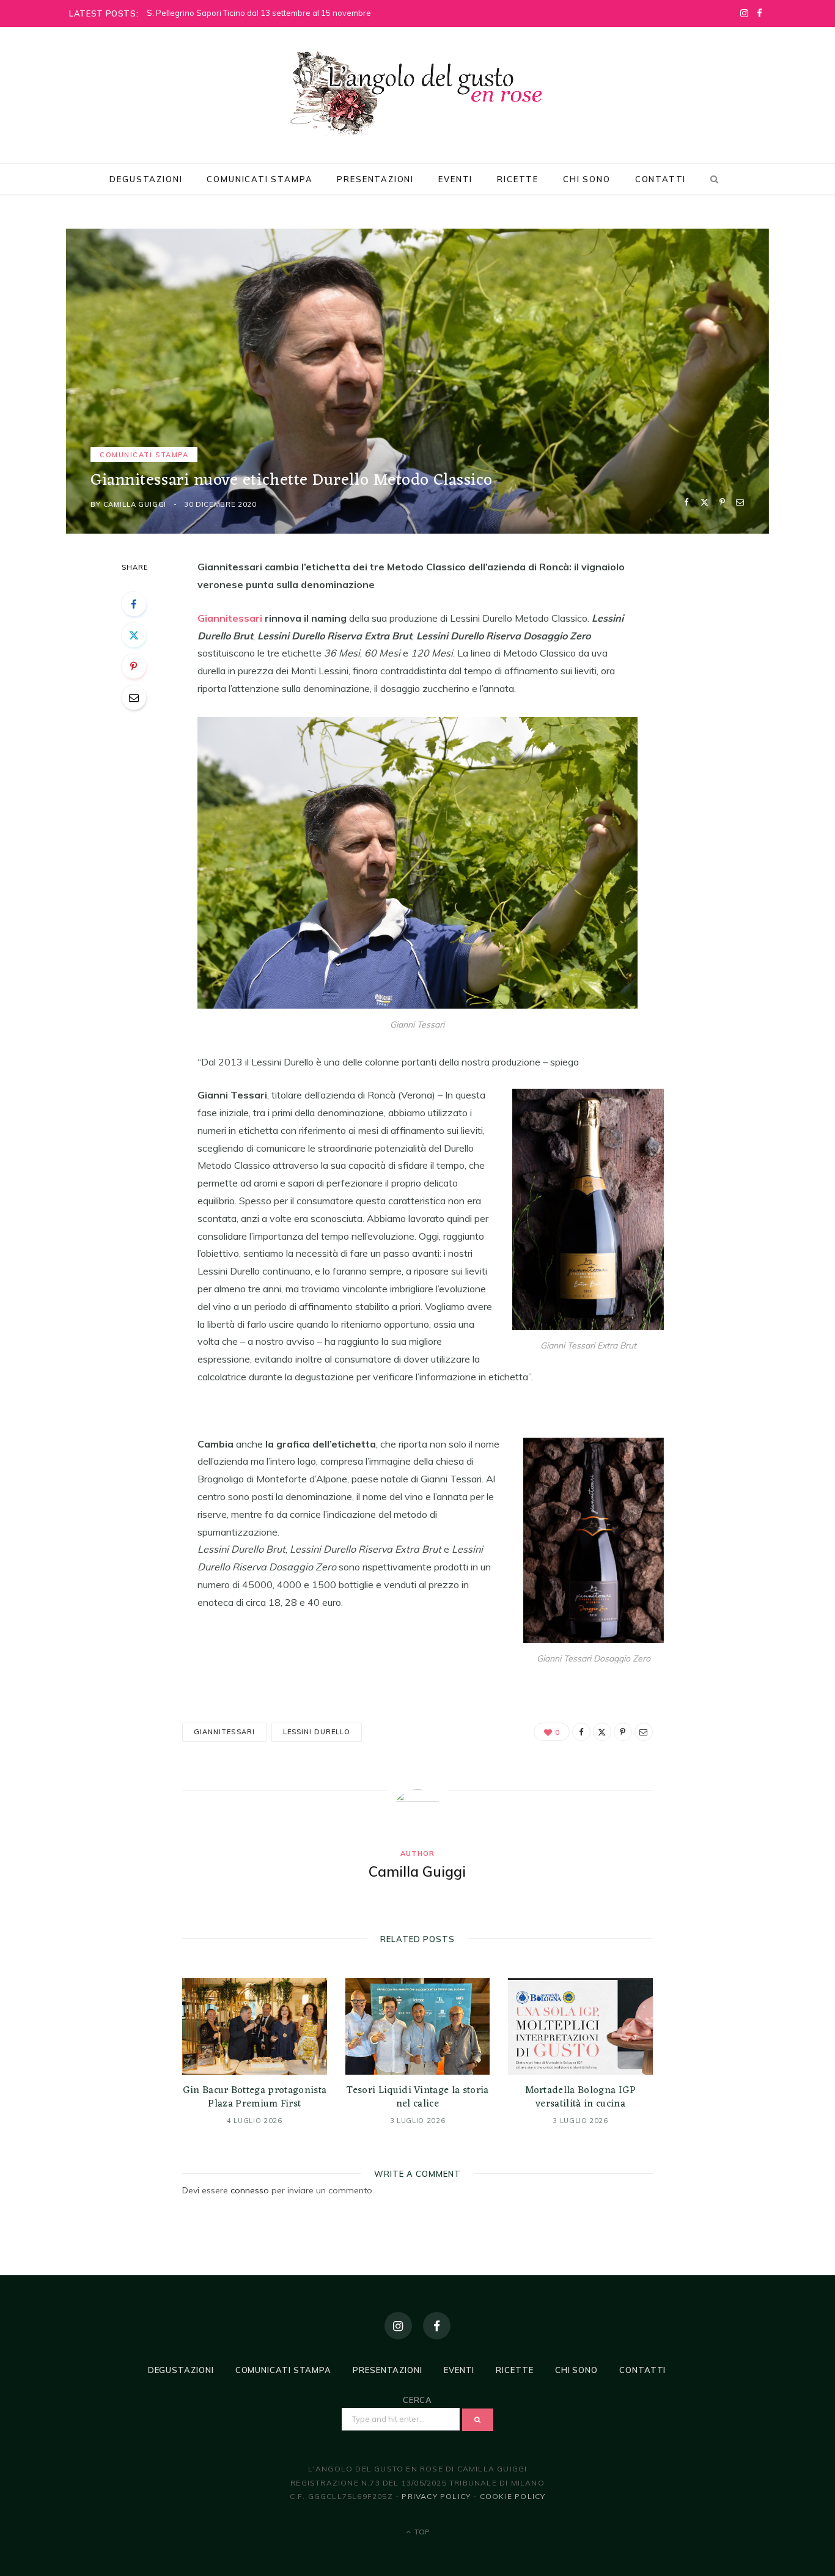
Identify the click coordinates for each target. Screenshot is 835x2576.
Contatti (661, 179)
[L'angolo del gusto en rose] (417, 94)
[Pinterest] (722, 502)
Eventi (455, 179)
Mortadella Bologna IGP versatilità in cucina (581, 2097)
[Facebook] (687, 502)
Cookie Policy (513, 2496)
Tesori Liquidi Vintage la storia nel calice (417, 2097)
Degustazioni (146, 179)
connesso (250, 2190)
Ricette (518, 179)
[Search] (712, 179)
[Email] (740, 502)
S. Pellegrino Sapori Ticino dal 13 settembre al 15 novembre (259, 13)
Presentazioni (375, 179)
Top (421, 2532)
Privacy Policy (436, 2496)
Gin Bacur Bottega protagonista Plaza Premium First (255, 2097)
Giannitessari (230, 618)
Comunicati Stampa (259, 179)
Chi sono (587, 179)
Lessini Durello (317, 1732)
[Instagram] (398, 2326)
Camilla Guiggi (135, 504)
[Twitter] (704, 502)
